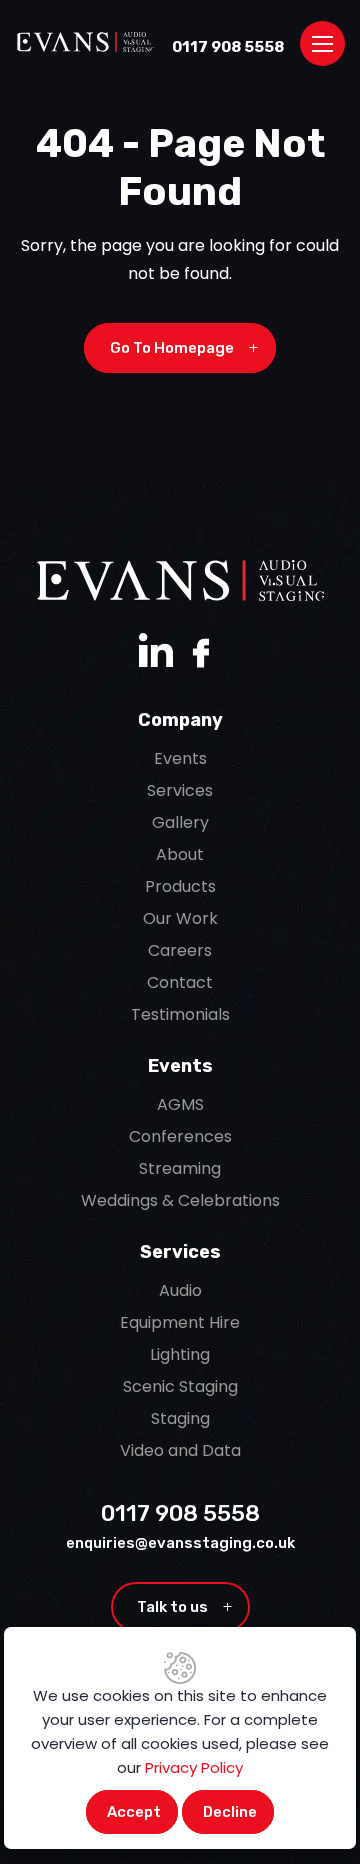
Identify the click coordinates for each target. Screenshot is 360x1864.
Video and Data (180, 1450)
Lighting (180, 1354)
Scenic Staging (180, 1386)
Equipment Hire (180, 1322)
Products (180, 886)
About (180, 854)
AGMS (180, 1104)
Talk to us (184, 1607)
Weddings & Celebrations (180, 1200)
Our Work (180, 918)
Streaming (180, 1168)
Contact (180, 982)
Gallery (180, 822)
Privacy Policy (194, 1767)
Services (180, 790)
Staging (180, 1418)
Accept (134, 1812)
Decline (230, 1812)
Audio (180, 1290)
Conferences (180, 1136)
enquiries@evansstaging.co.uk (180, 1543)
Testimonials (180, 1014)
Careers (180, 950)
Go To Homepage (184, 348)
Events (180, 758)
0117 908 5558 (228, 47)
